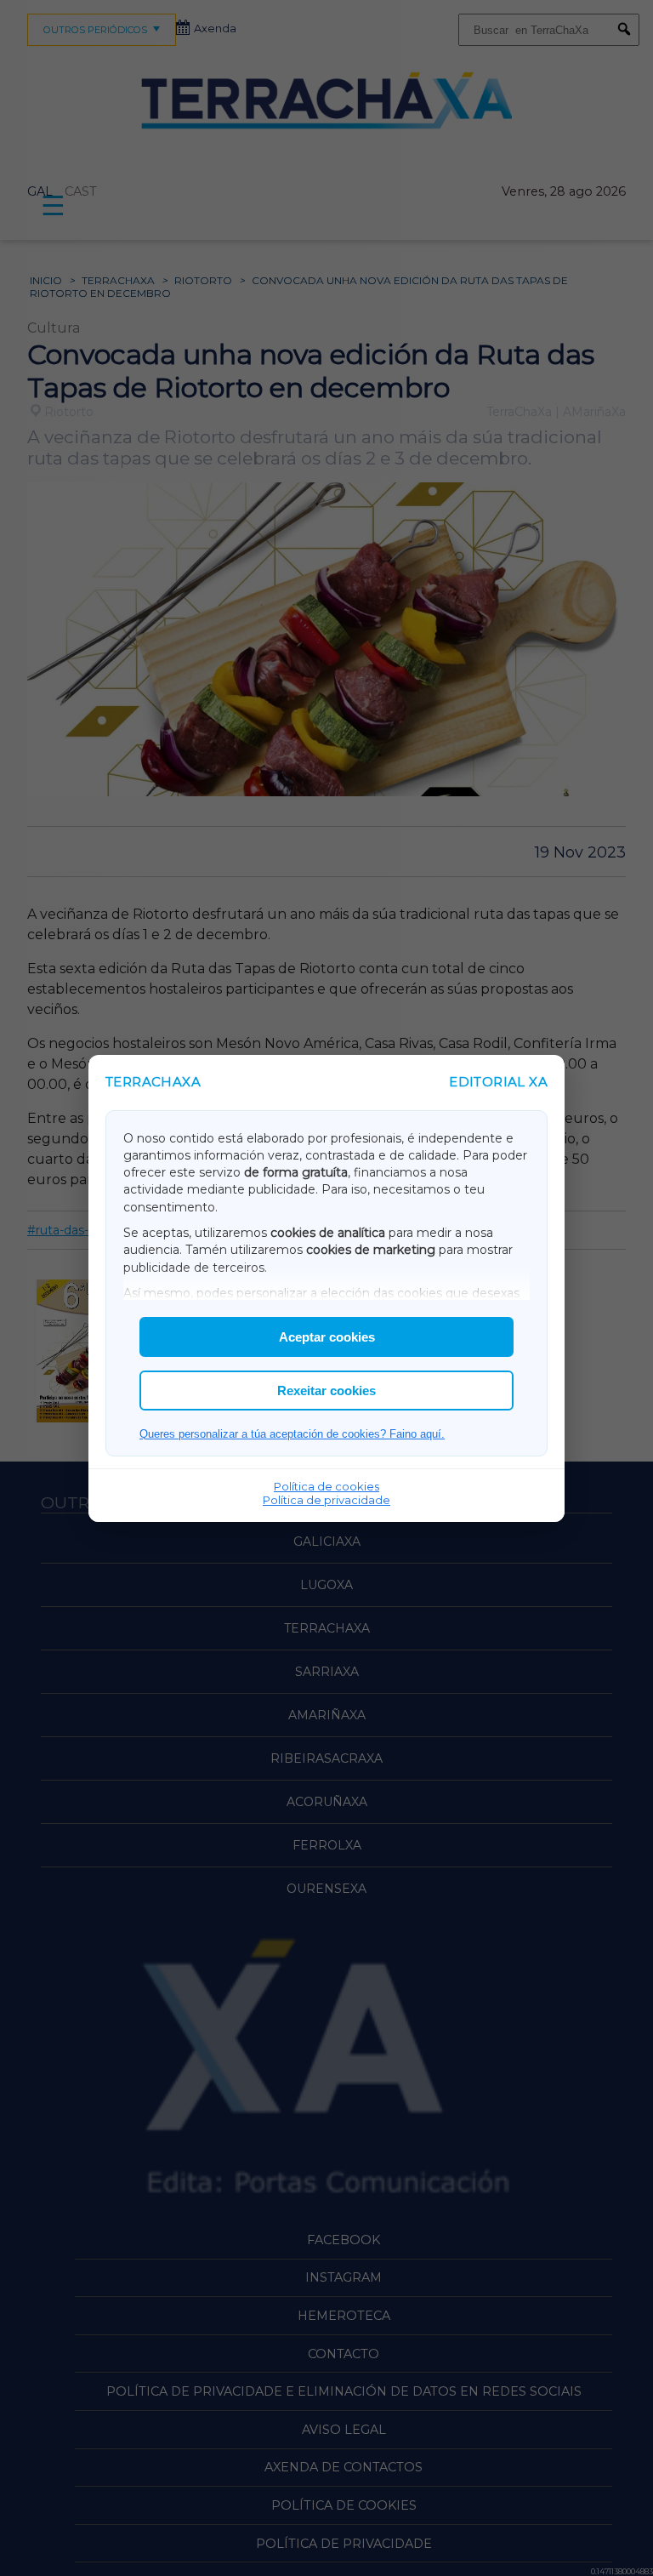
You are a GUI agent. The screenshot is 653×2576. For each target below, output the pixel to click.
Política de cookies (326, 1486)
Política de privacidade (326, 1500)
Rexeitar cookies (326, 1391)
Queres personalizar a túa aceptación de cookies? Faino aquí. (292, 1434)
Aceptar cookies (327, 1337)
